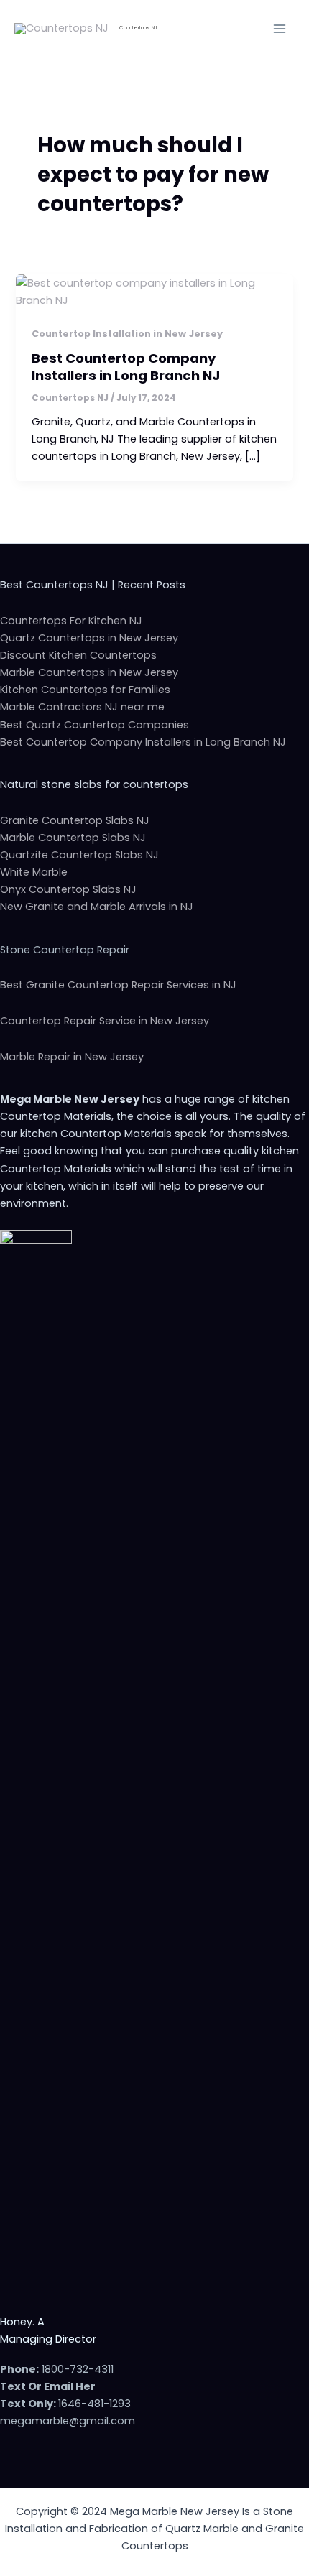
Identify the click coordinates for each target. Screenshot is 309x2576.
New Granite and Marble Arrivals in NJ (97, 907)
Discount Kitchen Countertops (78, 655)
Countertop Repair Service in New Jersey (105, 1021)
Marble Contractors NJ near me (82, 707)
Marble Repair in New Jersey (72, 1057)
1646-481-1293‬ (94, 2404)
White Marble (34, 872)
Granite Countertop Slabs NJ (75, 820)
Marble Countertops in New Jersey (89, 672)
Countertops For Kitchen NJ (71, 621)
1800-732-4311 (78, 2369)
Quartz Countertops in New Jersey (89, 638)
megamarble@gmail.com (68, 2421)
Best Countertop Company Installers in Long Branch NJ (126, 367)
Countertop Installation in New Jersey (127, 334)
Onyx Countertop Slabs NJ (68, 889)
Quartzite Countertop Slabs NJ (79, 855)
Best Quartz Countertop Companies (94, 725)
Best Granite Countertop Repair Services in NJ (118, 985)
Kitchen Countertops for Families (85, 690)
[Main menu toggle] (280, 29)
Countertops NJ (138, 28)
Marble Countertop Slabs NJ (73, 838)
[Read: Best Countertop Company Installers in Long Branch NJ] (154, 291)
